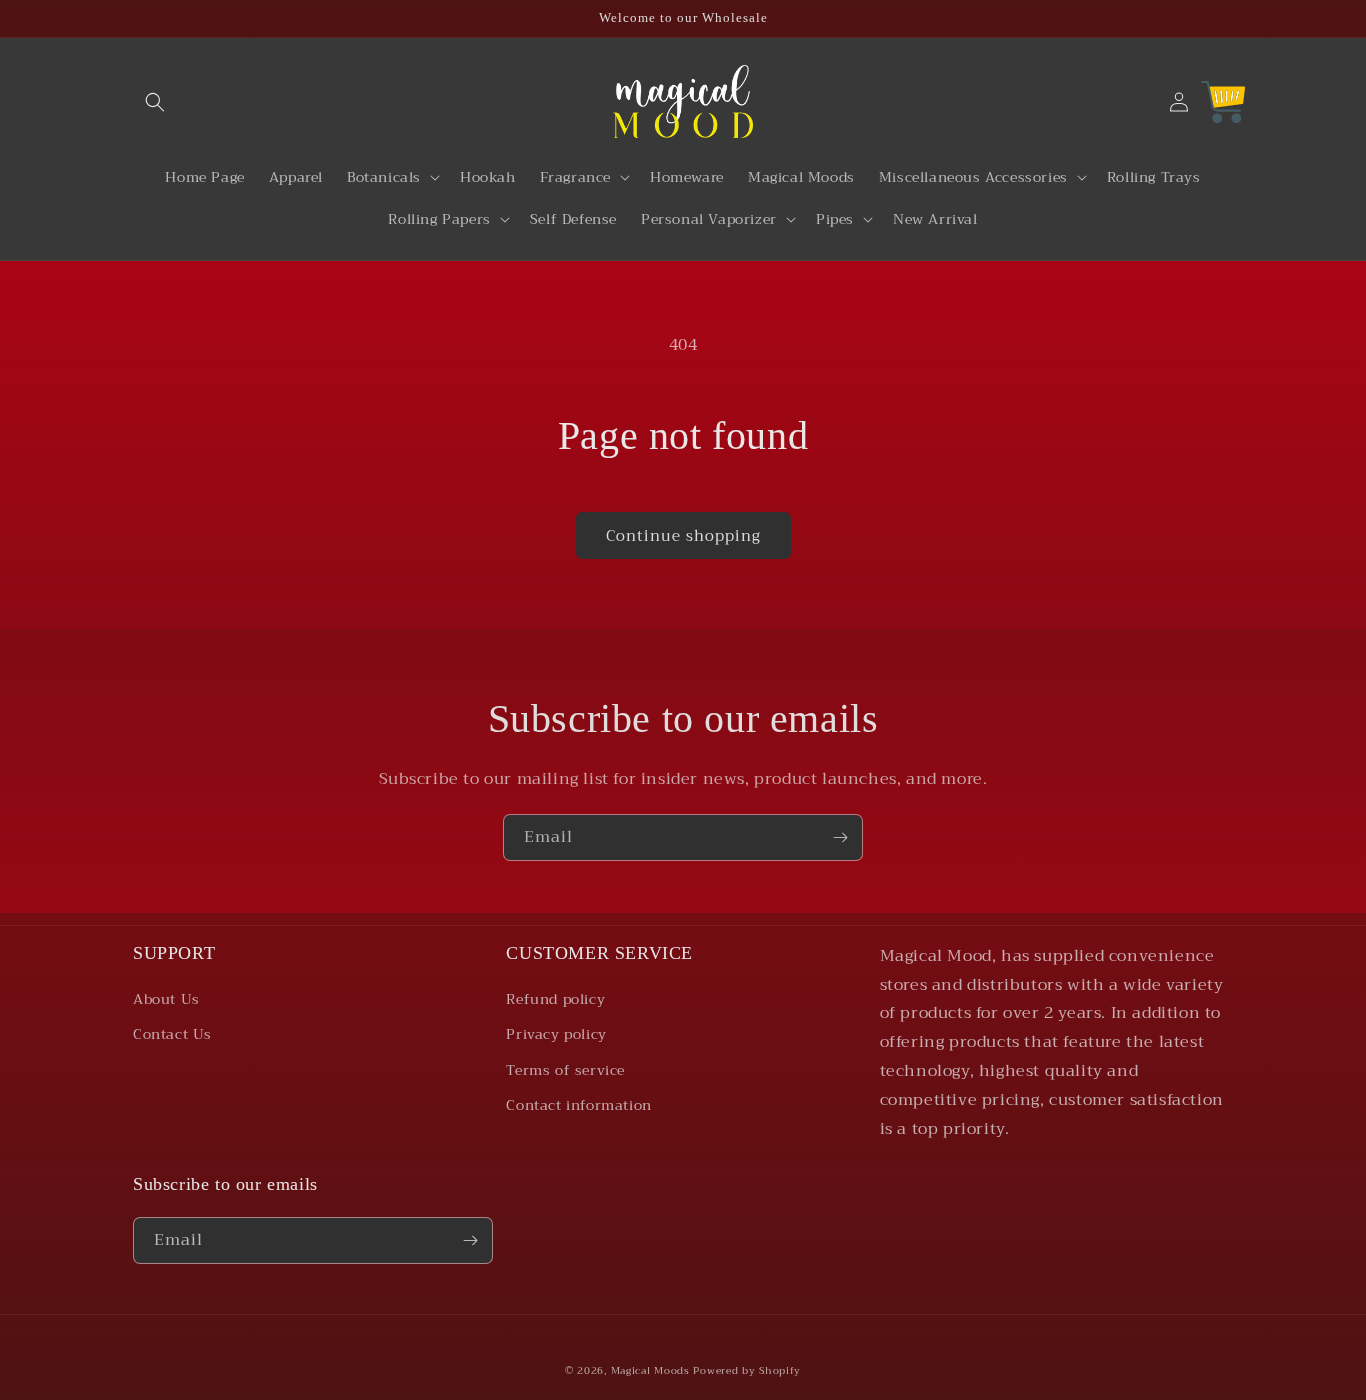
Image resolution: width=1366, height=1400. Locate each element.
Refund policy (555, 999)
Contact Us (172, 1034)
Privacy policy (556, 1034)
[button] (155, 102)
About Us (166, 999)
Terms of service (565, 1070)
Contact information (578, 1105)
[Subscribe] (840, 837)
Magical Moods (650, 1370)
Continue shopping (683, 536)
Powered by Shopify (747, 1370)
